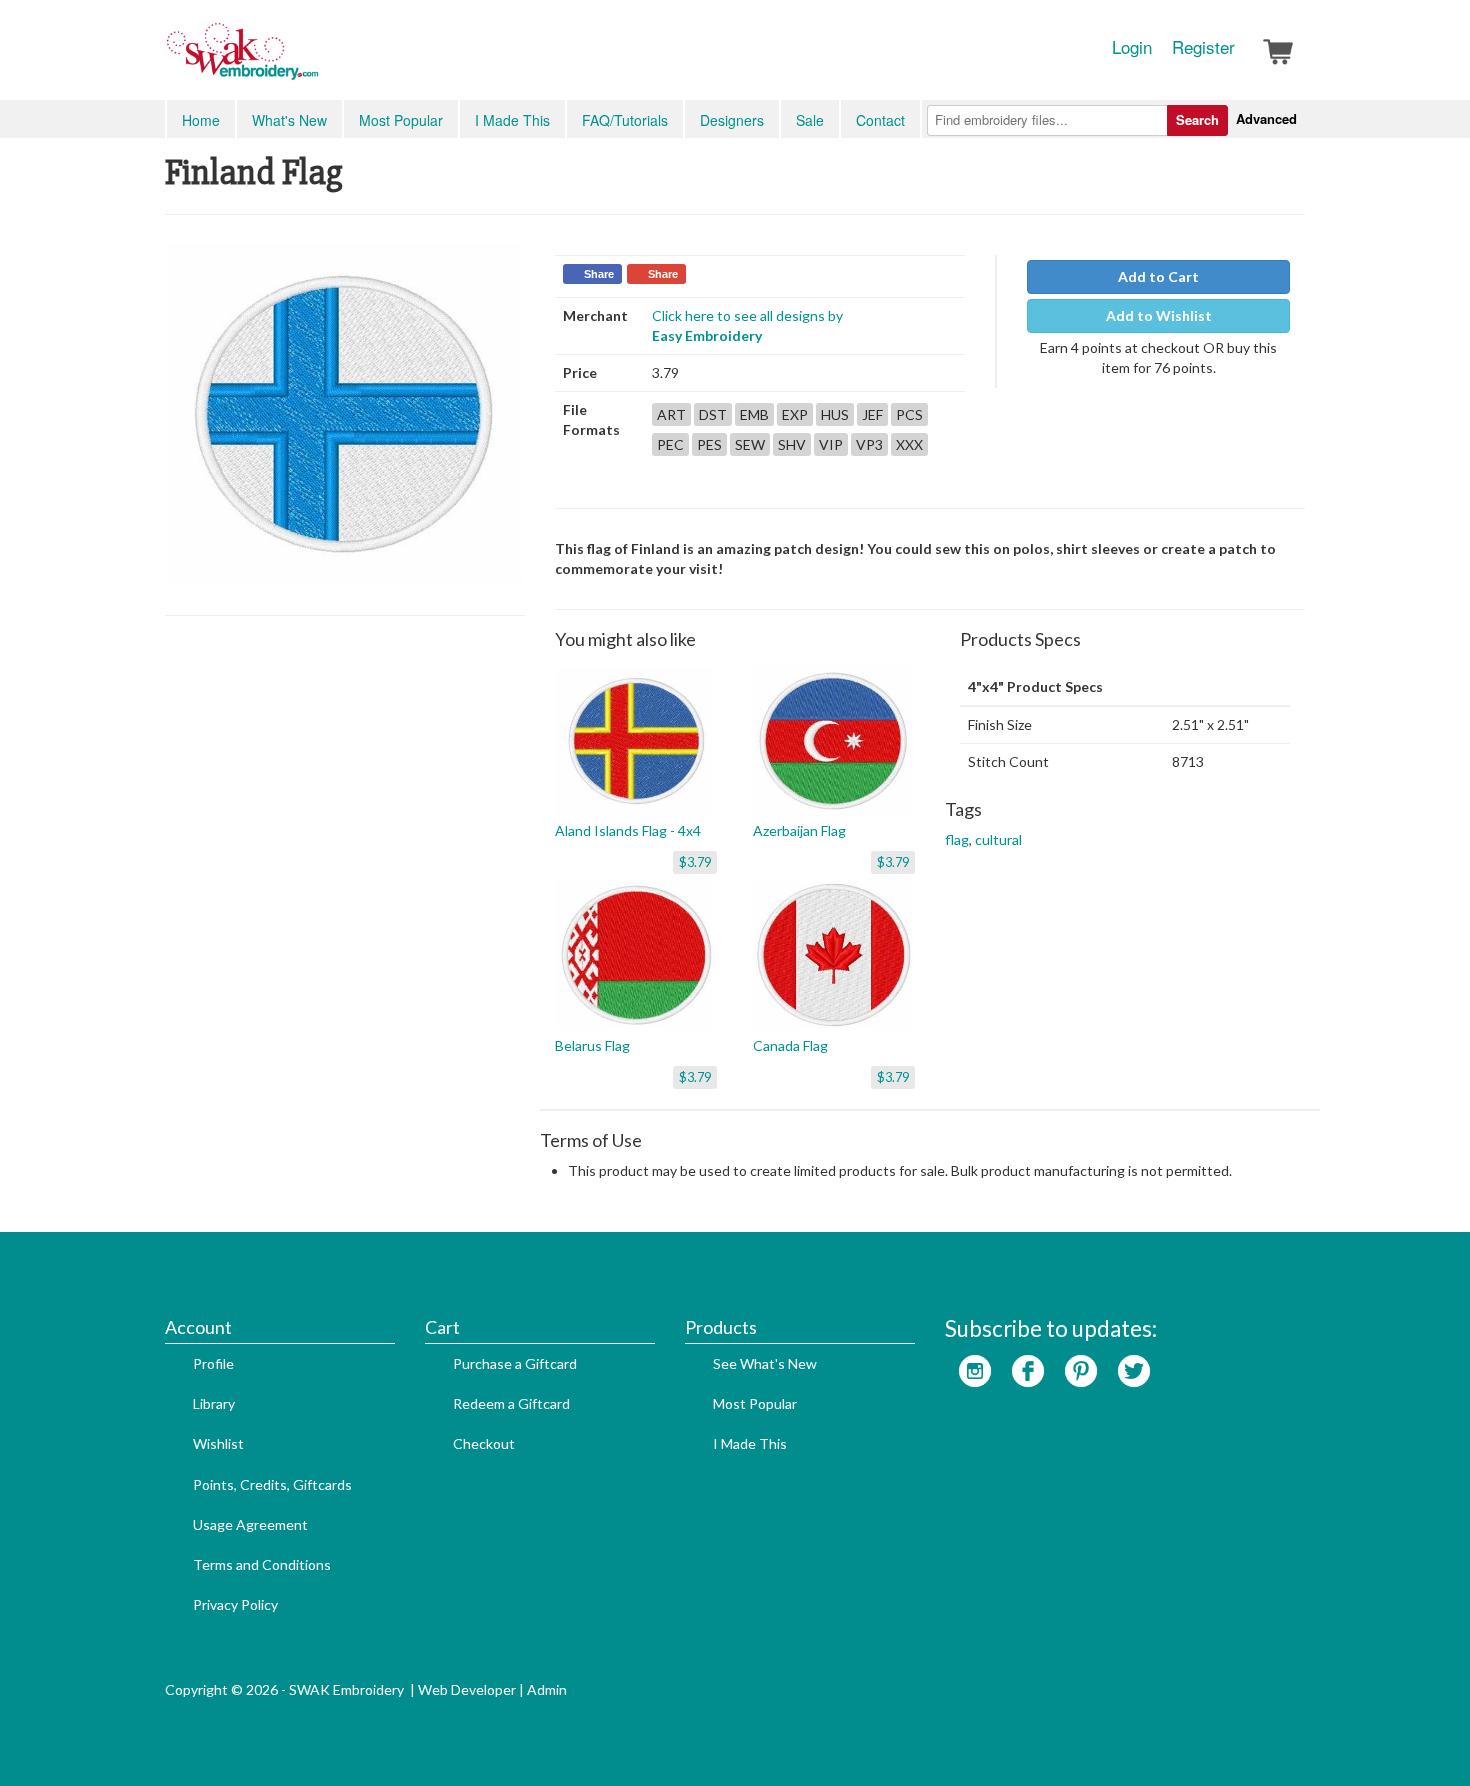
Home (201, 120)
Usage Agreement (250, 1524)
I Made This (512, 120)
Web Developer (467, 1689)
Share (599, 274)
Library (214, 1403)
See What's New (765, 1363)
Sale (810, 120)
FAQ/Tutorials (625, 120)
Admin (547, 1689)
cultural (998, 839)
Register (1203, 47)
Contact (880, 120)
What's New (289, 120)
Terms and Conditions (262, 1564)
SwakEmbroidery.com (315, 60)
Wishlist (218, 1443)
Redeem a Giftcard (511, 1403)
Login (1132, 47)
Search (1197, 119)
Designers (732, 120)
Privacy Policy (235, 1604)
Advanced (1266, 118)
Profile (213, 1363)
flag (957, 839)
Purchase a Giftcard (515, 1363)
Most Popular (401, 120)
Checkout (484, 1443)
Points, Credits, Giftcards (272, 1484)
